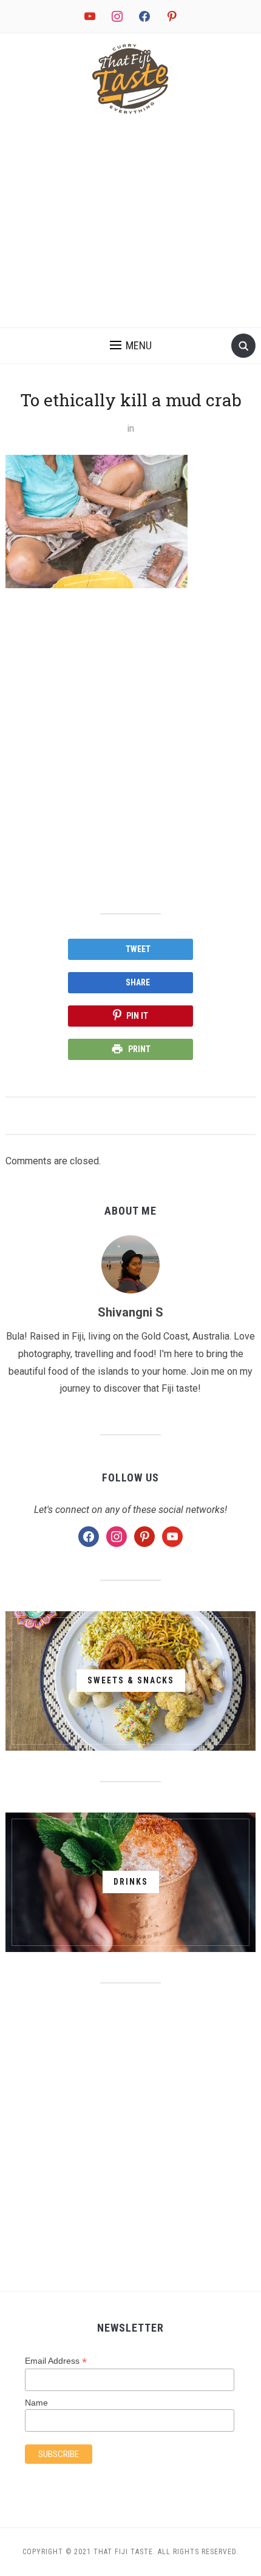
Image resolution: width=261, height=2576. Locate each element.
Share (138, 982)
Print (139, 1049)
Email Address (56, 2361)
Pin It (137, 1016)
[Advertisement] (130, 226)
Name (36, 2403)
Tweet (138, 949)
